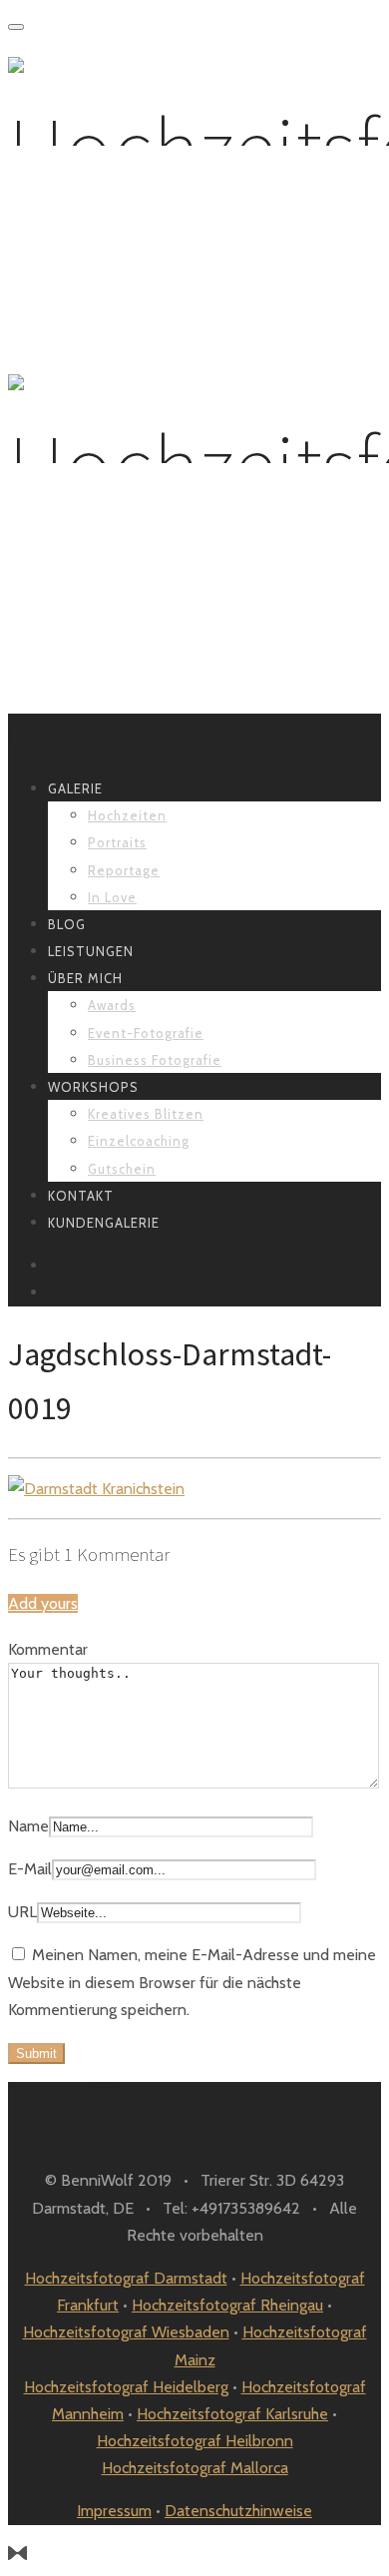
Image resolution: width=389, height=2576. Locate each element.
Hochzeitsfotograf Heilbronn (195, 2441)
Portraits (117, 842)
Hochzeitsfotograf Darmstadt (126, 2278)
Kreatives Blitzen (146, 1114)
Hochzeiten (127, 815)
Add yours (43, 1603)
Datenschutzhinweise (238, 2511)
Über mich (85, 978)
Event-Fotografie (146, 1033)
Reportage (124, 870)
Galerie (75, 788)
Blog (67, 924)
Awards (112, 1005)
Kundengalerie (104, 1223)
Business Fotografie (155, 1060)
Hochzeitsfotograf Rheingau (227, 2305)
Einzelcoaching (139, 1141)
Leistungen (91, 951)
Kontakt (81, 1196)
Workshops (93, 1087)
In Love (112, 897)
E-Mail (30, 1869)
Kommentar (48, 1649)
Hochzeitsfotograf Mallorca (195, 2468)
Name (28, 1826)
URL (22, 1912)
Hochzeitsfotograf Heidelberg (126, 2387)
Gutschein (122, 1169)
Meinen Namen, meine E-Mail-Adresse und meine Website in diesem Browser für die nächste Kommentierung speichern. (192, 1982)
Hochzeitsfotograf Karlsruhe (232, 2414)
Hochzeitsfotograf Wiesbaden (126, 2332)
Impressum (114, 2511)
